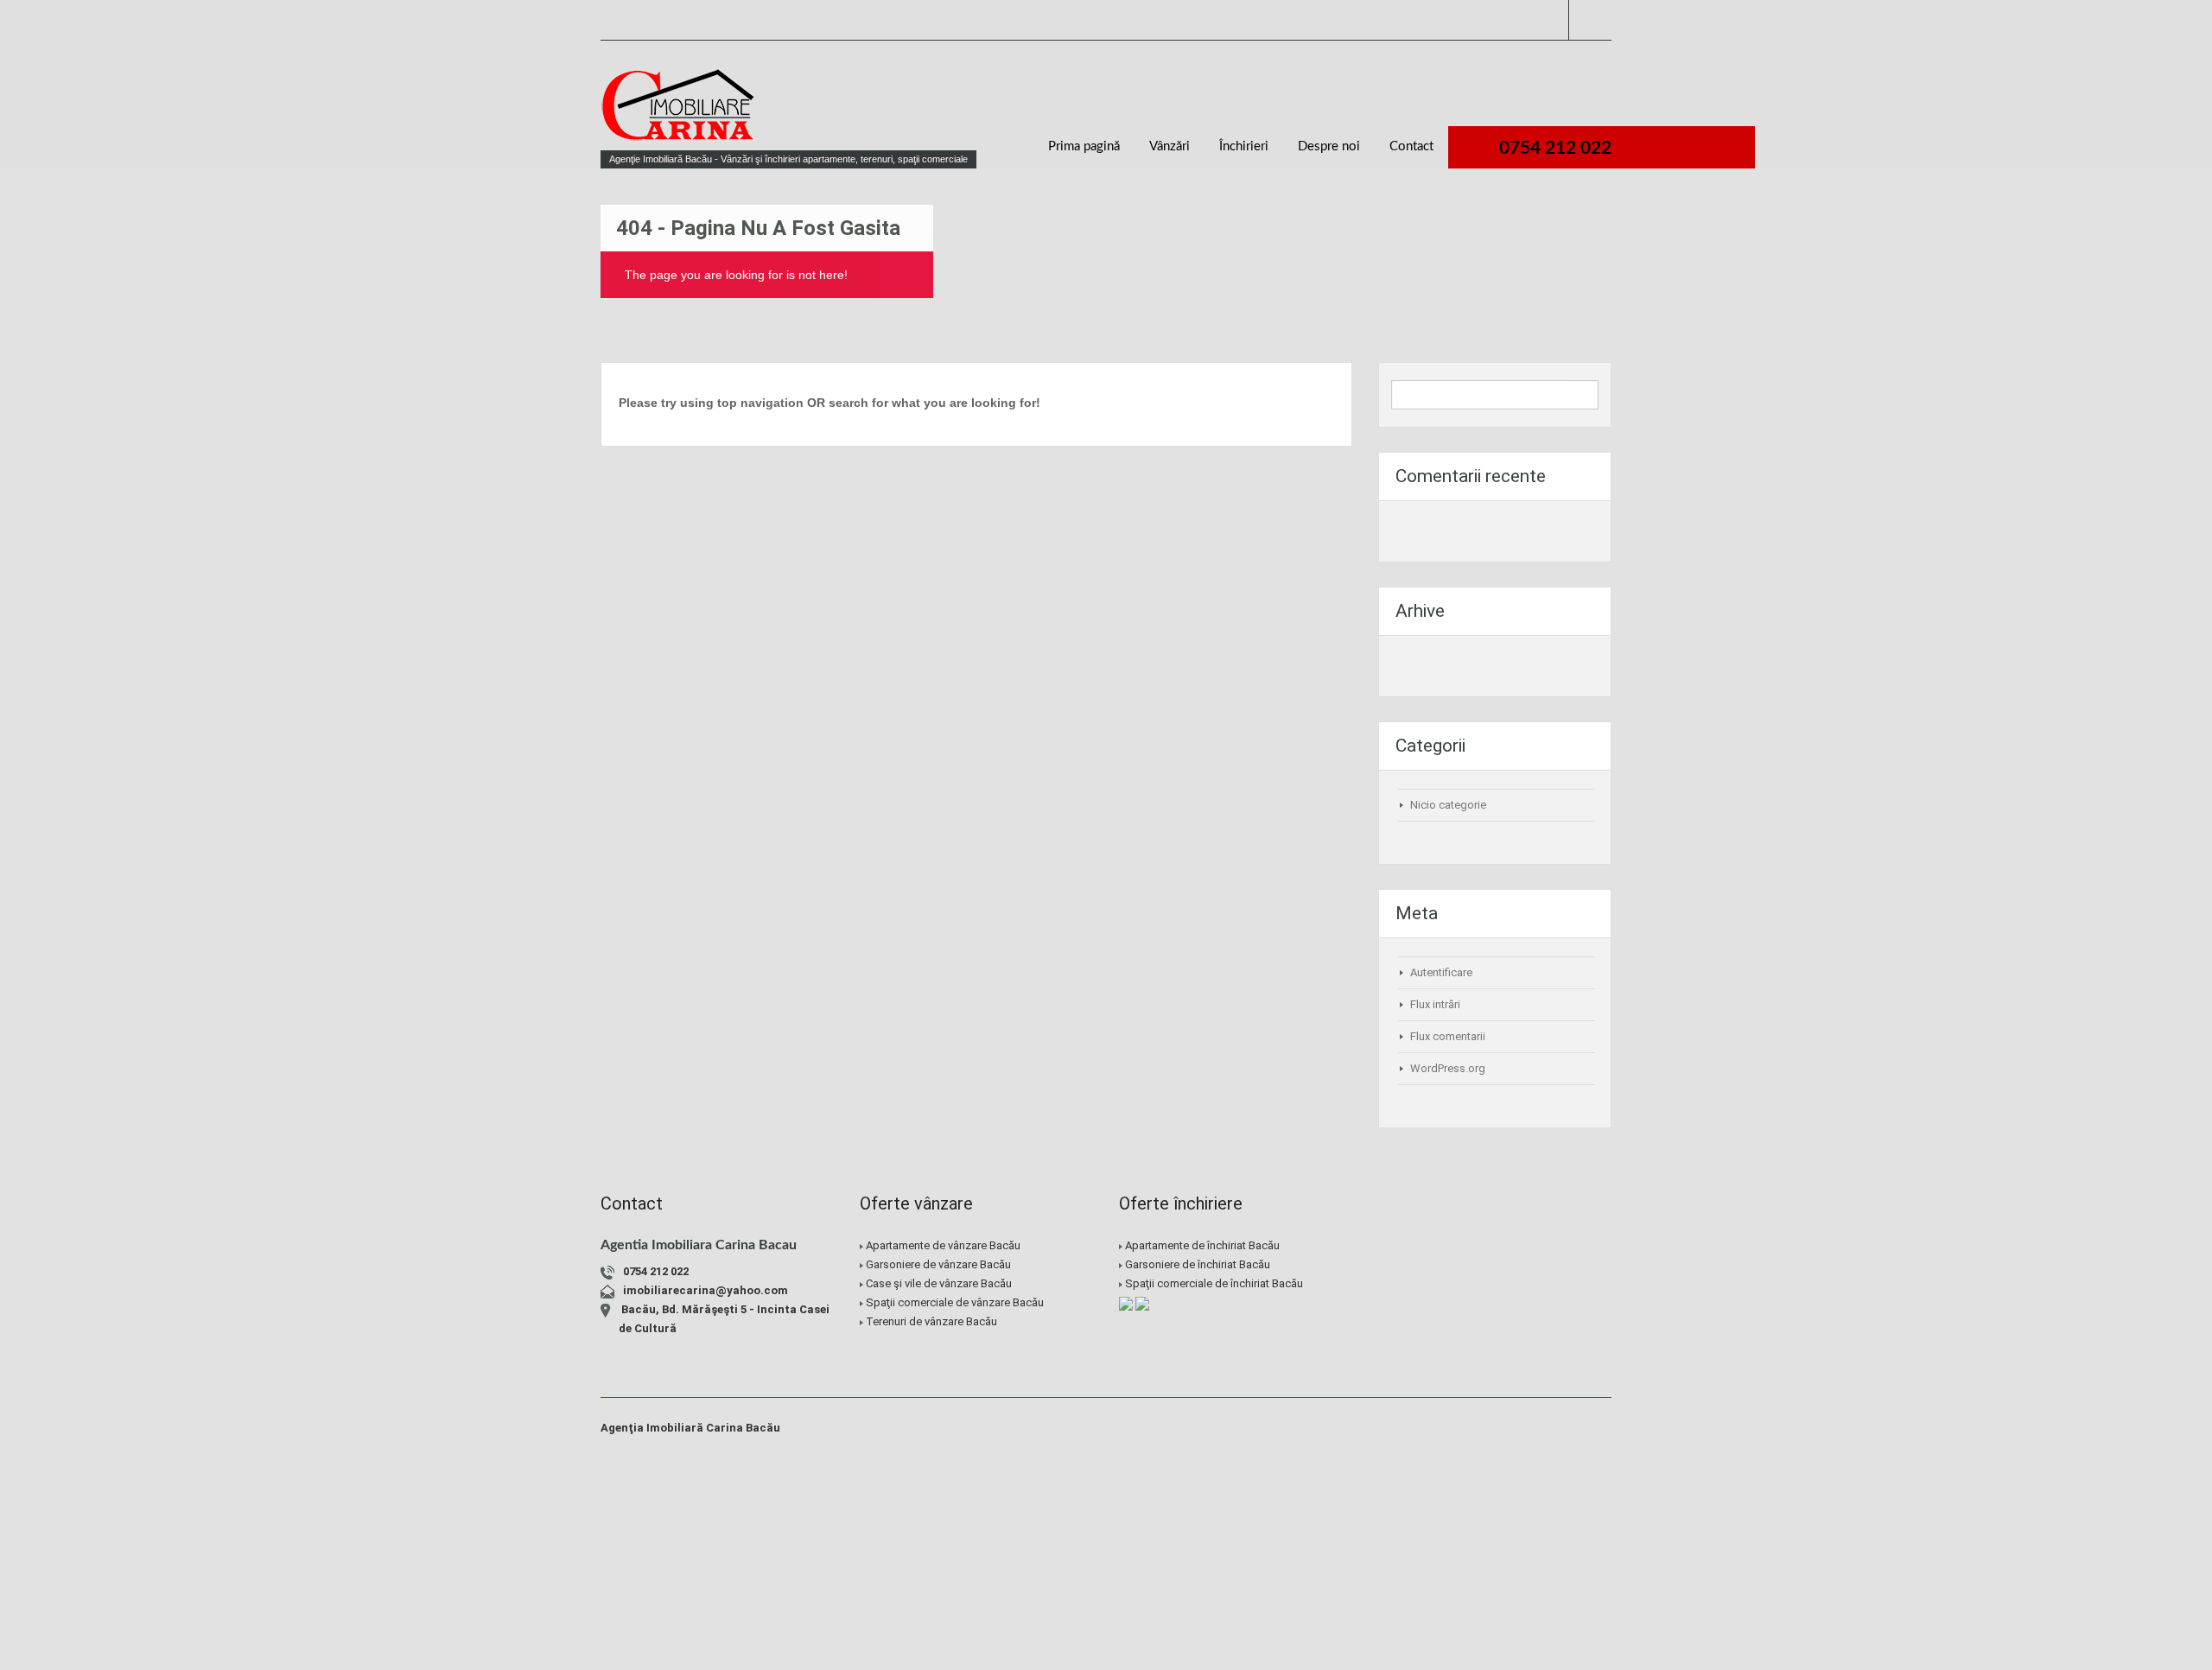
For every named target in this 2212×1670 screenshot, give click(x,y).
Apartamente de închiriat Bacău (1202, 1245)
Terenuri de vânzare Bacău (931, 1321)
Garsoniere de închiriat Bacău (1198, 1264)
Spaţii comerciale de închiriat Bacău (1214, 1283)
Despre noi (1329, 146)
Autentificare (1441, 972)
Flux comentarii (1448, 1036)
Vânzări (1170, 146)
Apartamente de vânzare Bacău (943, 1245)
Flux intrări (1435, 1004)
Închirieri (1244, 146)
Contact (1411, 146)
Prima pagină (1084, 146)
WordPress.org (1448, 1068)
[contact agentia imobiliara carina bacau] (1508, 1319)
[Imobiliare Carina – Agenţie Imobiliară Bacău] (678, 113)
